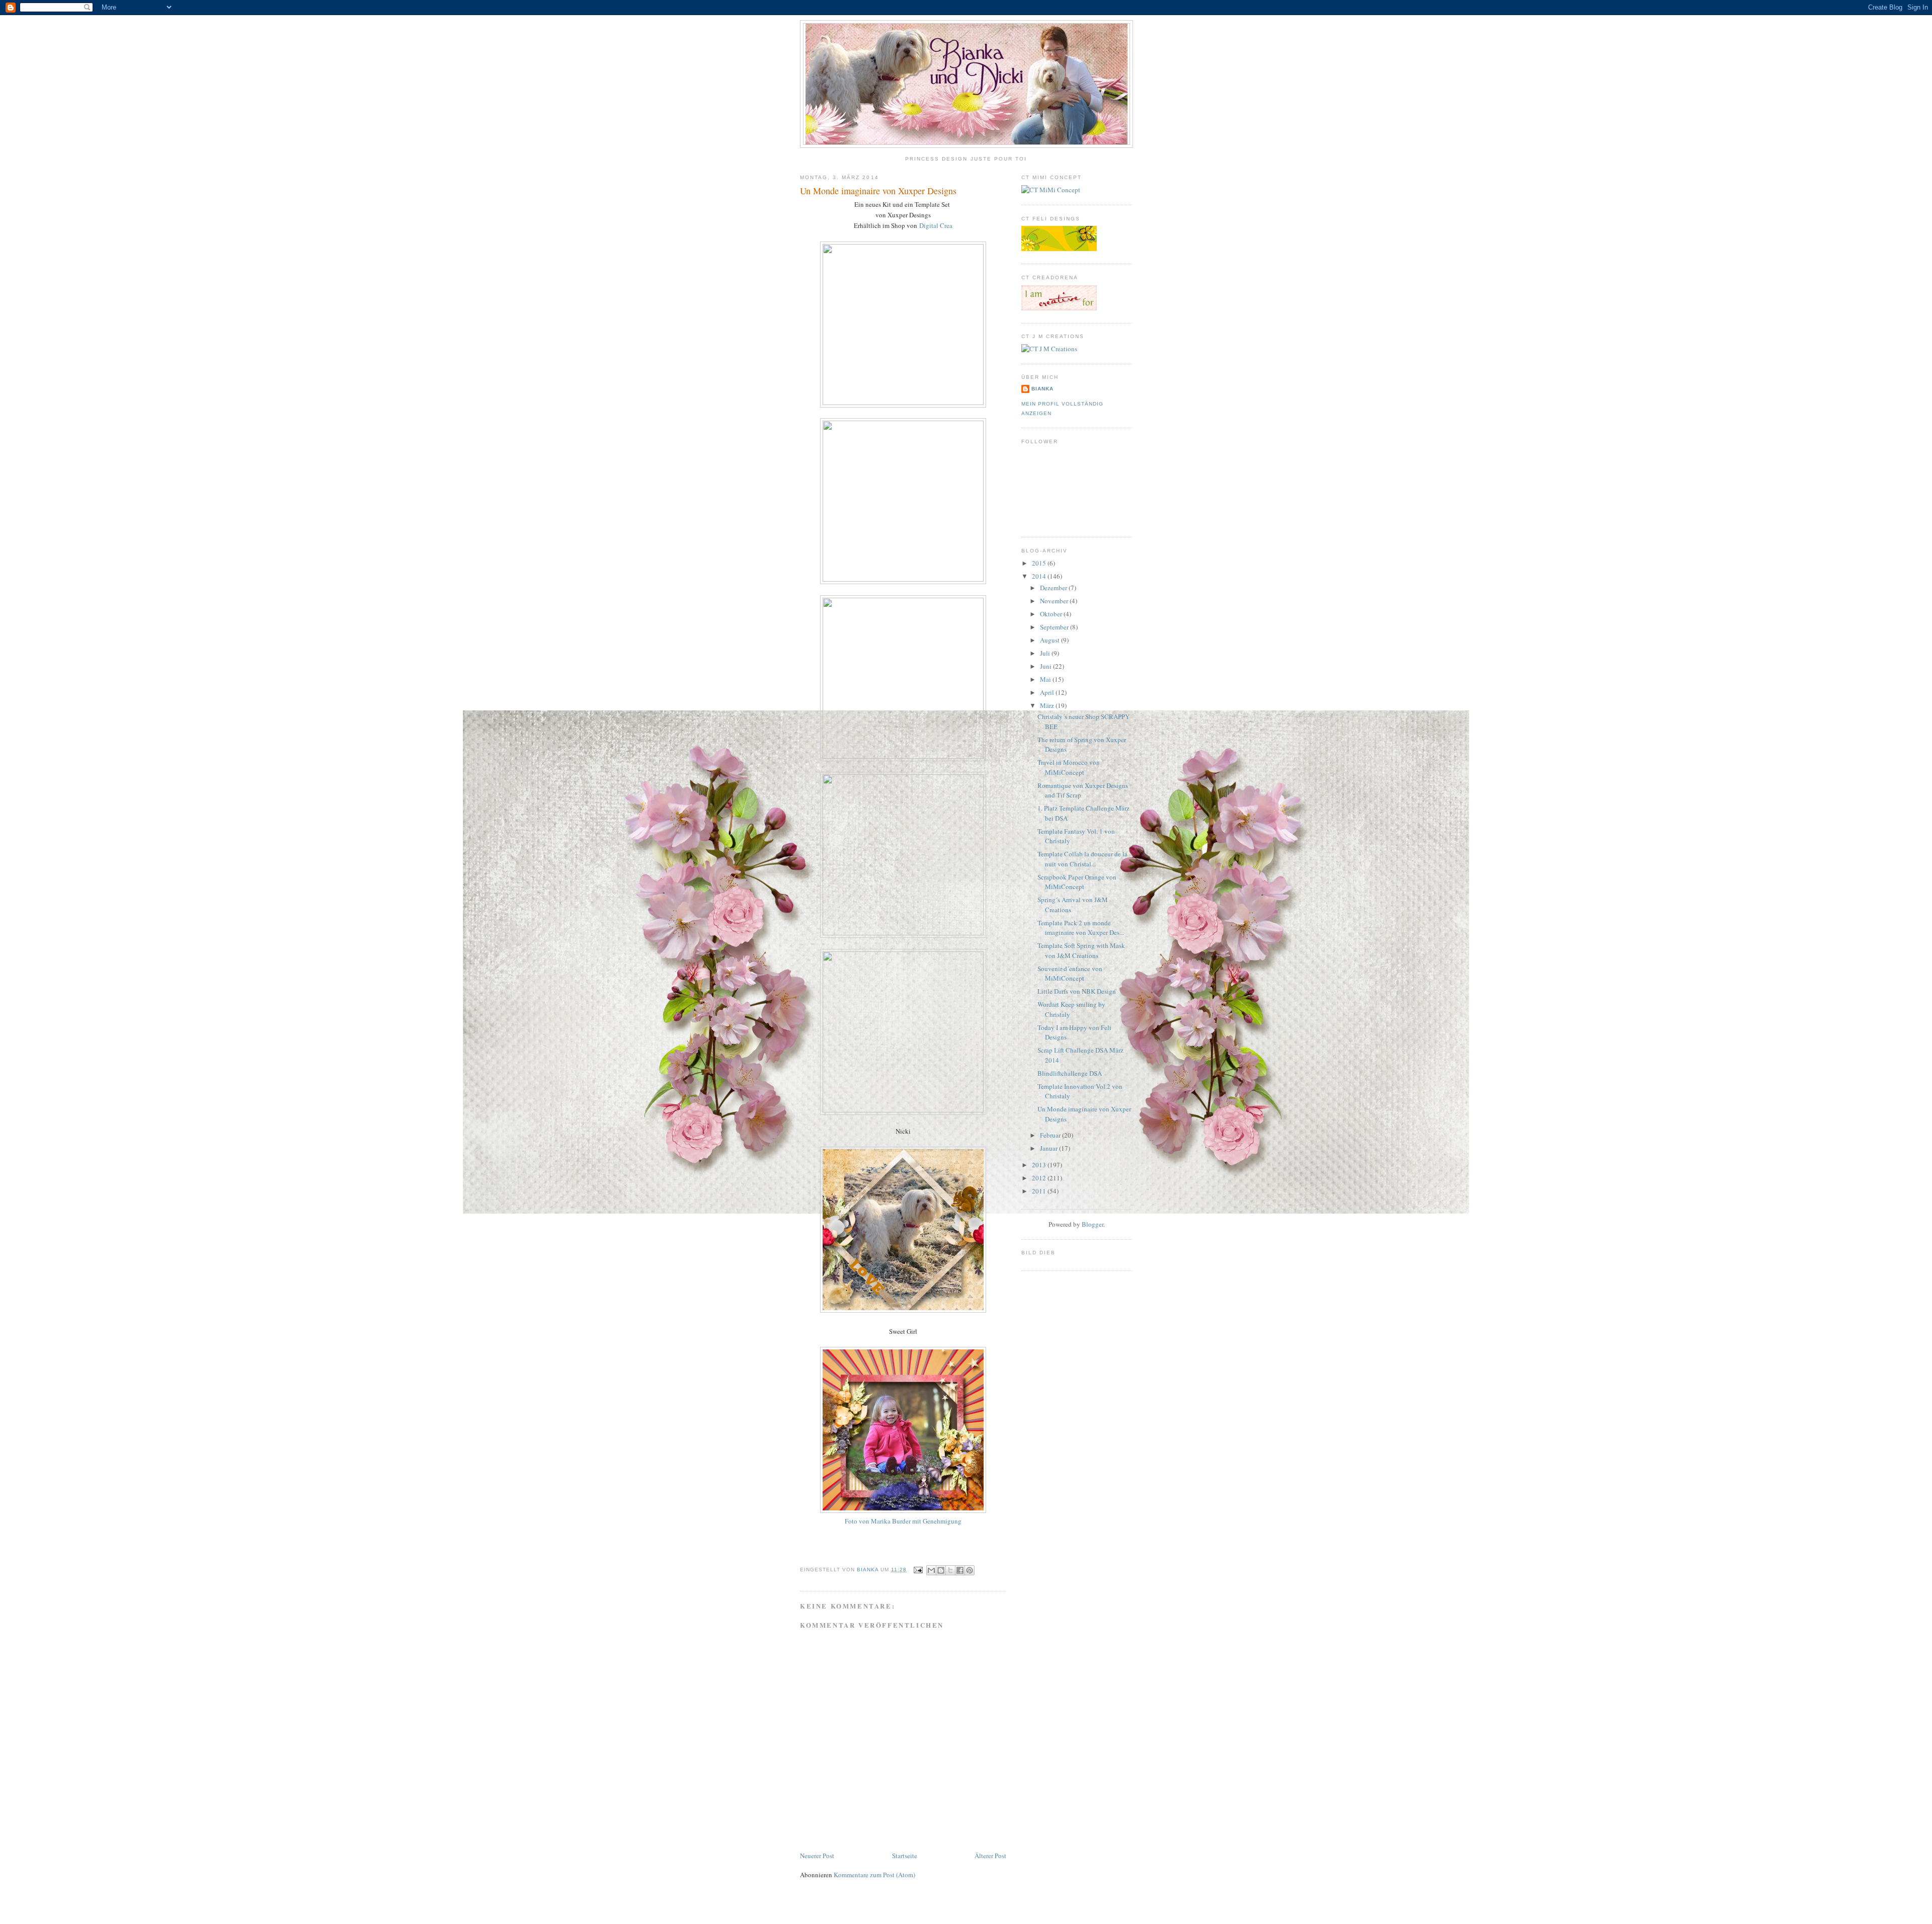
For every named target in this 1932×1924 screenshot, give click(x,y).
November (1055, 601)
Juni (1046, 666)
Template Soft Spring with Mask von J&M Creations (1081, 950)
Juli (1046, 653)
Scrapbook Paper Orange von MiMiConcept (1077, 882)
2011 (1040, 1191)
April (1048, 692)
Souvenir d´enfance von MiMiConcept (1070, 974)
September (1055, 627)
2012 (1040, 1178)
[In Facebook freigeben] (960, 1570)
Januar (1050, 1148)
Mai (1046, 679)
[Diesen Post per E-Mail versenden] (931, 1570)
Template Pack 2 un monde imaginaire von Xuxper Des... (1081, 928)
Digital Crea (936, 225)
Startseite (905, 1856)
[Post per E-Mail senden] (917, 1570)
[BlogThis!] (941, 1570)
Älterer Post (990, 1856)
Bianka (869, 1570)
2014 (1040, 576)
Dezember (1054, 588)
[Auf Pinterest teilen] (970, 1570)
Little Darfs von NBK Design (1077, 991)
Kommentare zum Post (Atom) (874, 1875)
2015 (1040, 563)
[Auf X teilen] (950, 1570)
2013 (1040, 1165)
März (1048, 705)
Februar (1051, 1135)
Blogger (1093, 1224)
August (1051, 640)
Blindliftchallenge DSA (1070, 1073)
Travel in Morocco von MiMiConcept (1069, 767)
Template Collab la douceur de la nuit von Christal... (1082, 859)
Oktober (1052, 614)
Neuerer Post (817, 1856)
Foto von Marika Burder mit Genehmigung (903, 1521)
